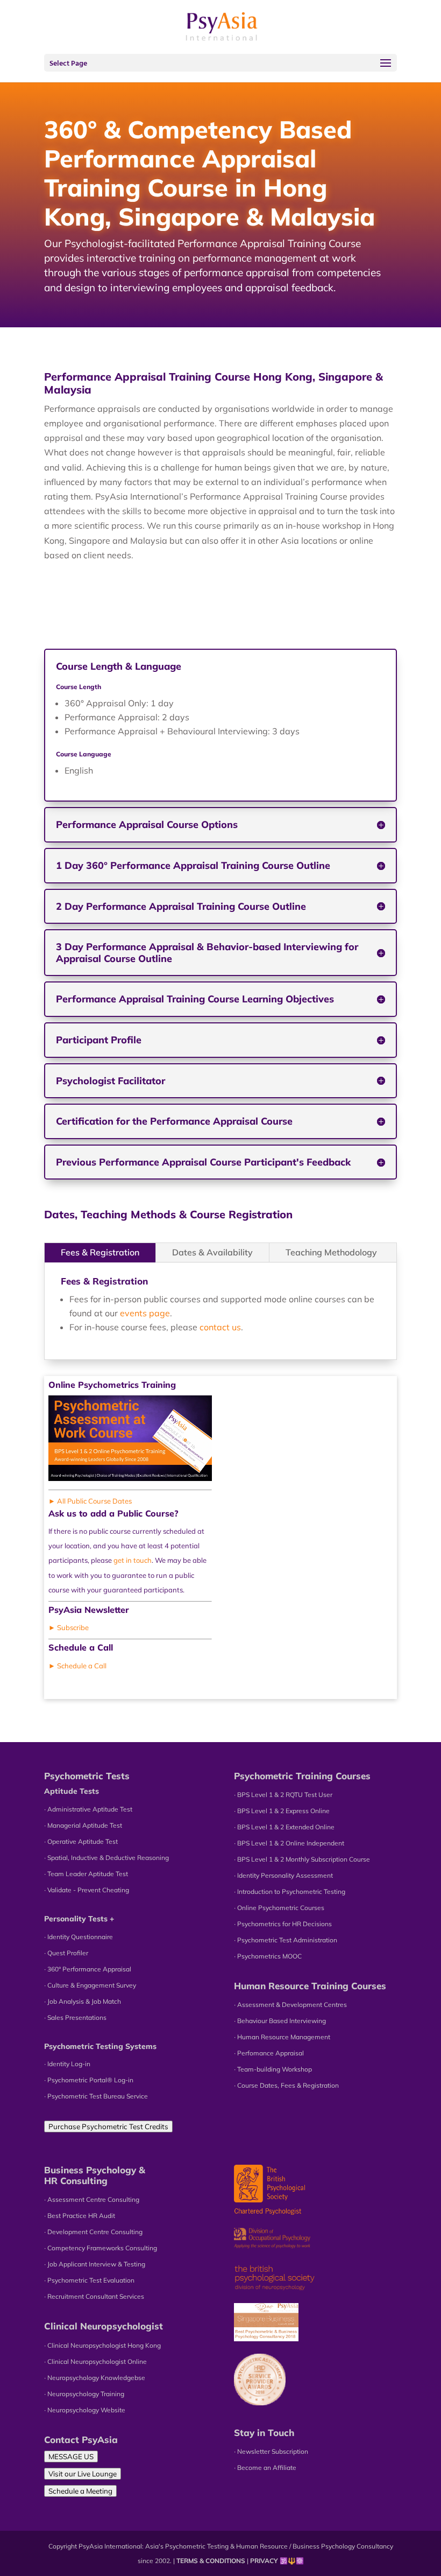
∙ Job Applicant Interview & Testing (95, 2264)
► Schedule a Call (77, 1666)
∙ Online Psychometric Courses (279, 1908)
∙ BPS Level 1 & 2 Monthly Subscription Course (302, 1859)
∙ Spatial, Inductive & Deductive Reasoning (106, 1858)
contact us (220, 1327)
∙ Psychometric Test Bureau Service (96, 2096)
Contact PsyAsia (81, 2440)
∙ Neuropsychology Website (85, 2410)
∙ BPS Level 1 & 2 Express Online (282, 1811)
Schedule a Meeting (80, 2491)
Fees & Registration (100, 1252)
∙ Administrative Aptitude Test (88, 1809)
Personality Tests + (79, 1919)
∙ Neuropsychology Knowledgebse (95, 2378)
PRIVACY (264, 2561)
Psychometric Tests (87, 1776)
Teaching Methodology (331, 1252)
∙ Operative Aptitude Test (81, 1841)
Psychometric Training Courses (302, 1776)
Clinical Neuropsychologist (104, 2326)
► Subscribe (69, 1627)
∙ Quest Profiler (66, 1953)
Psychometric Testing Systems (100, 2046)
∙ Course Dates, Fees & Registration (286, 2085)
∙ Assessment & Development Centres (290, 2005)
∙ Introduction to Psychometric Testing (290, 1891)
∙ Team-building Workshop (273, 2069)
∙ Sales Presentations (75, 2017)
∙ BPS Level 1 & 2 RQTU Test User (283, 1795)
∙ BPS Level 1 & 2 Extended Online (284, 1827)
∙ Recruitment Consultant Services (94, 2296)
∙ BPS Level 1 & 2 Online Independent (289, 1843)
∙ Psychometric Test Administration (286, 1940)
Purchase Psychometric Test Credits (108, 2126)
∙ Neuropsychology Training (84, 2394)
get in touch (133, 1560)
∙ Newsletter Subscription (271, 2451)
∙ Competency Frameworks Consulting (101, 2248)
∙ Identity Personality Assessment (283, 1875)
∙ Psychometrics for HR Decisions (283, 1924)
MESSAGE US (71, 2456)
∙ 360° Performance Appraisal (88, 1969)
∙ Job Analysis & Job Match (83, 2001)
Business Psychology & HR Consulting (95, 2175)
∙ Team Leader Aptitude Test (86, 1874)
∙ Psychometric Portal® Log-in (89, 2080)
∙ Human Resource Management (282, 2037)
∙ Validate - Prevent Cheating (87, 1890)
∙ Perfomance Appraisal (269, 2053)
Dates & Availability (212, 1252)
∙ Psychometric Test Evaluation (89, 2280)
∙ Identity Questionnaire (79, 1937)
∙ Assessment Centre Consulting (92, 2199)
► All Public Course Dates (90, 1501)
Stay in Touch (264, 2433)
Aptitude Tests (72, 1791)
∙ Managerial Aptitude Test (83, 1825)
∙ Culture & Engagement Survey (90, 1985)
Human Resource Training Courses (310, 1986)
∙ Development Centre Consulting (93, 2232)
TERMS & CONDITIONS (211, 2561)
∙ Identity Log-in (67, 2064)
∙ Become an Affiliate (265, 2468)
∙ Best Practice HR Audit (80, 2216)
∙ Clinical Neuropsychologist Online (95, 2361)
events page (145, 1313)
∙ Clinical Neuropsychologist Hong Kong (102, 2345)
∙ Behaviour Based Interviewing (280, 2021)
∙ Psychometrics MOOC (268, 1956)
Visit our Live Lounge (83, 2474)
